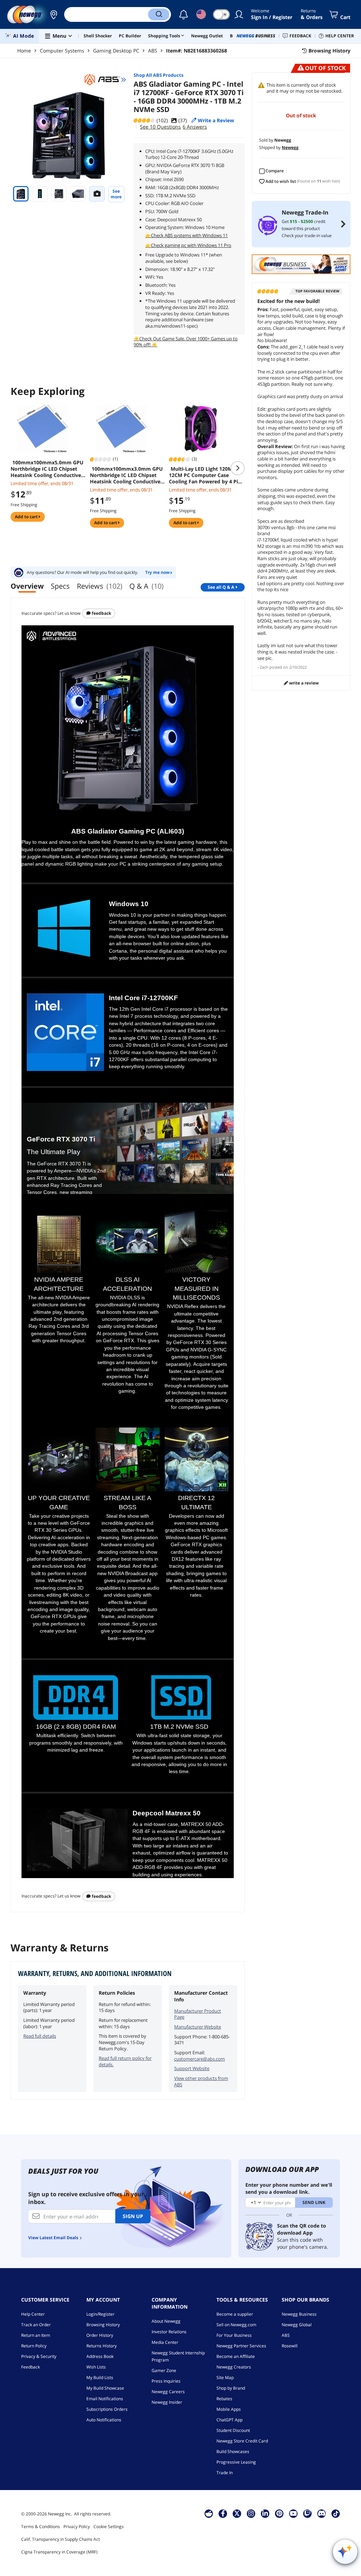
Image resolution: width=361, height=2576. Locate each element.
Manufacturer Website (198, 2027)
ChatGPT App (230, 2420)
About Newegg (166, 2321)
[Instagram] (251, 2513)
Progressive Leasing (236, 2462)
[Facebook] (223, 2513)
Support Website (192, 2068)
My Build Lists (100, 2377)
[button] (54, 14)
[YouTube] (293, 2513)
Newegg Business (299, 2314)
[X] (237, 2513)
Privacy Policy (77, 2527)
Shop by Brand (231, 2388)
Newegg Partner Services (241, 2346)
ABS (153, 51)
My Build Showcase (105, 2388)
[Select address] (54, 14)
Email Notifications (105, 2399)
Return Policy (34, 2346)
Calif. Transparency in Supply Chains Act (60, 2539)
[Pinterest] (279, 2513)
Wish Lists (96, 2367)
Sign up (133, 2216)
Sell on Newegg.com (236, 2325)
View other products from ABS (201, 2081)
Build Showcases (233, 2451)
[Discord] (322, 2513)
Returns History (102, 2346)
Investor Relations (169, 2332)
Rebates (224, 2399)
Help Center (33, 2314)
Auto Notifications (104, 2420)
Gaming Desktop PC (116, 51)
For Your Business (234, 2335)
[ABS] (105, 80)
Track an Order (36, 2325)
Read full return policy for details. (125, 2061)
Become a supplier (235, 2314)
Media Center (165, 2342)
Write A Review (303, 683)
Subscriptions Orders (107, 2409)
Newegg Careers (168, 2392)
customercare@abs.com (200, 2059)
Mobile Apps (229, 2409)
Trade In (225, 2473)
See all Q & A (221, 587)
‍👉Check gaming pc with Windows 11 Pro (188, 245)
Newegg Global (297, 2325)
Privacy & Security (39, 2356)
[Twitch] (307, 2513)
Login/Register (100, 2314)
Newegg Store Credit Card (242, 2441)
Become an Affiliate (236, 2356)
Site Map (225, 2377)
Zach (264, 667)
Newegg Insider (167, 2402)
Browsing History (103, 2325)
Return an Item (36, 2335)
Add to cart (27, 517)
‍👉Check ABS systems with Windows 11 (186, 235)
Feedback (101, 613)
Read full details (40, 2036)
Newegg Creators (234, 2367)
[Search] (159, 14)
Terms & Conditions (41, 2527)
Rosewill (290, 2346)
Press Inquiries (166, 2381)
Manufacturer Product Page (198, 2014)
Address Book (100, 2356)
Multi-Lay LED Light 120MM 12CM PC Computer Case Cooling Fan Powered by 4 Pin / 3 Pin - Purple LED (205, 475)
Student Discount (233, 2430)
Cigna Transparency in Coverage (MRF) (59, 2552)
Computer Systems (62, 51)
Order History (100, 2335)
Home (24, 51)
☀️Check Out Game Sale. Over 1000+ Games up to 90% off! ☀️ (186, 342)
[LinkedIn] (265, 2513)
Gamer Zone (164, 2370)
